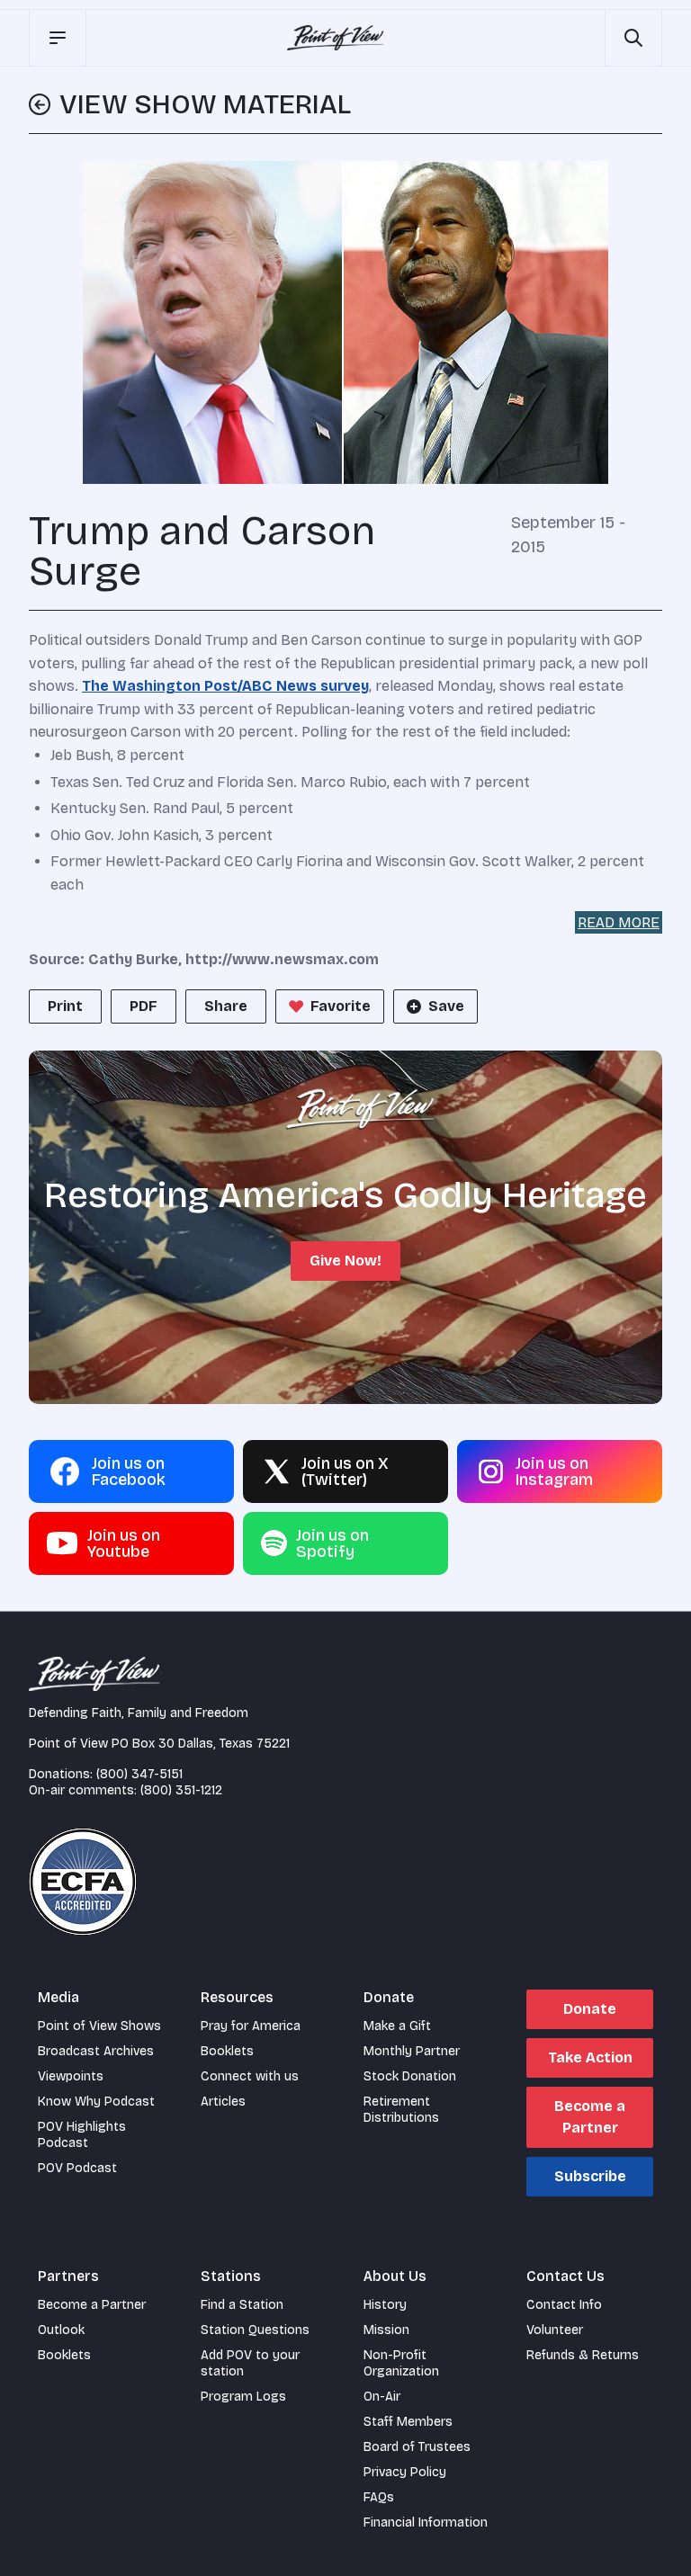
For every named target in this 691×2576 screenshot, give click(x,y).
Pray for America (251, 2026)
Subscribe (590, 2176)
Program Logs (243, 2397)
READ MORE (619, 922)
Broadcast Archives (96, 2051)
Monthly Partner (412, 2051)
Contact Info (564, 2305)
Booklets (227, 2051)
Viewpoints (71, 2076)
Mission (386, 2330)
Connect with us (250, 2076)
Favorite (341, 1006)
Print (65, 1006)
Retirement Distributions (401, 2110)
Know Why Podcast (96, 2102)
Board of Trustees (417, 2447)
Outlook (61, 2330)
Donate (590, 2009)
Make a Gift (397, 2026)
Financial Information (426, 2522)
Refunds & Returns (583, 2355)
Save (446, 1006)
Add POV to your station (250, 2363)
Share (226, 1006)
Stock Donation (410, 2076)
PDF (144, 1006)
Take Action (590, 2057)
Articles (223, 2102)
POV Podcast (77, 2168)
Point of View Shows (99, 2026)
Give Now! (345, 1261)
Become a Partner (590, 2117)
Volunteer (555, 2330)
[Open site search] (633, 38)
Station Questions (255, 2330)
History (385, 2305)
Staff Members (408, 2422)
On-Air (382, 2397)
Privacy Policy (405, 2472)
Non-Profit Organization (401, 2363)
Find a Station (242, 2305)
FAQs (379, 2497)
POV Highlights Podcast (82, 2135)
